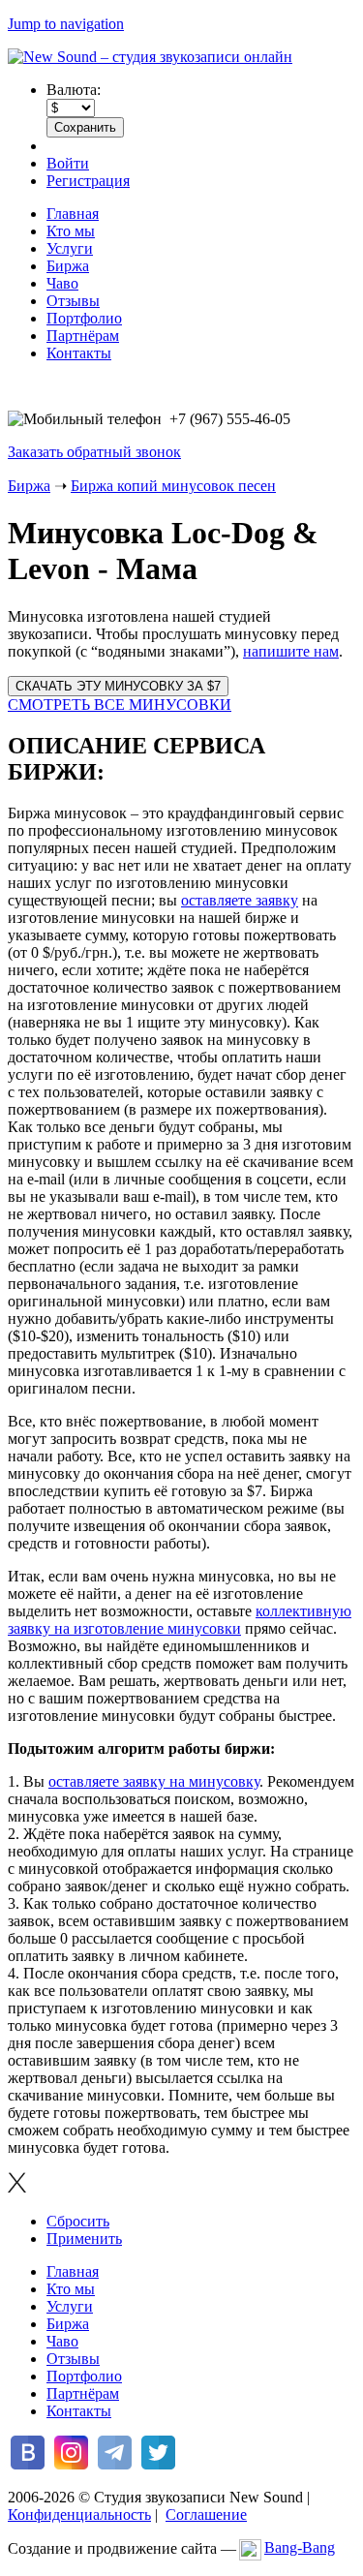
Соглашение (206, 2515)
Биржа (68, 266)
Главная (73, 214)
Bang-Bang (300, 2547)
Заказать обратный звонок (94, 452)
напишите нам (291, 651)
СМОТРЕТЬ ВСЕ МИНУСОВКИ (120, 705)
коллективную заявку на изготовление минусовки (180, 1620)
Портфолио (84, 318)
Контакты (79, 353)
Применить (84, 2239)
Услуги (70, 248)
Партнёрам (83, 336)
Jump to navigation (66, 24)
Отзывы (73, 301)
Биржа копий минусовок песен (173, 486)
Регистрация (88, 181)
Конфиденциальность (79, 2515)
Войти (68, 163)
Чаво (62, 283)
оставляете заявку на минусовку (154, 1781)
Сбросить (78, 2221)
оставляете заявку (240, 900)
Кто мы (71, 231)
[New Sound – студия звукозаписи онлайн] (150, 57)
